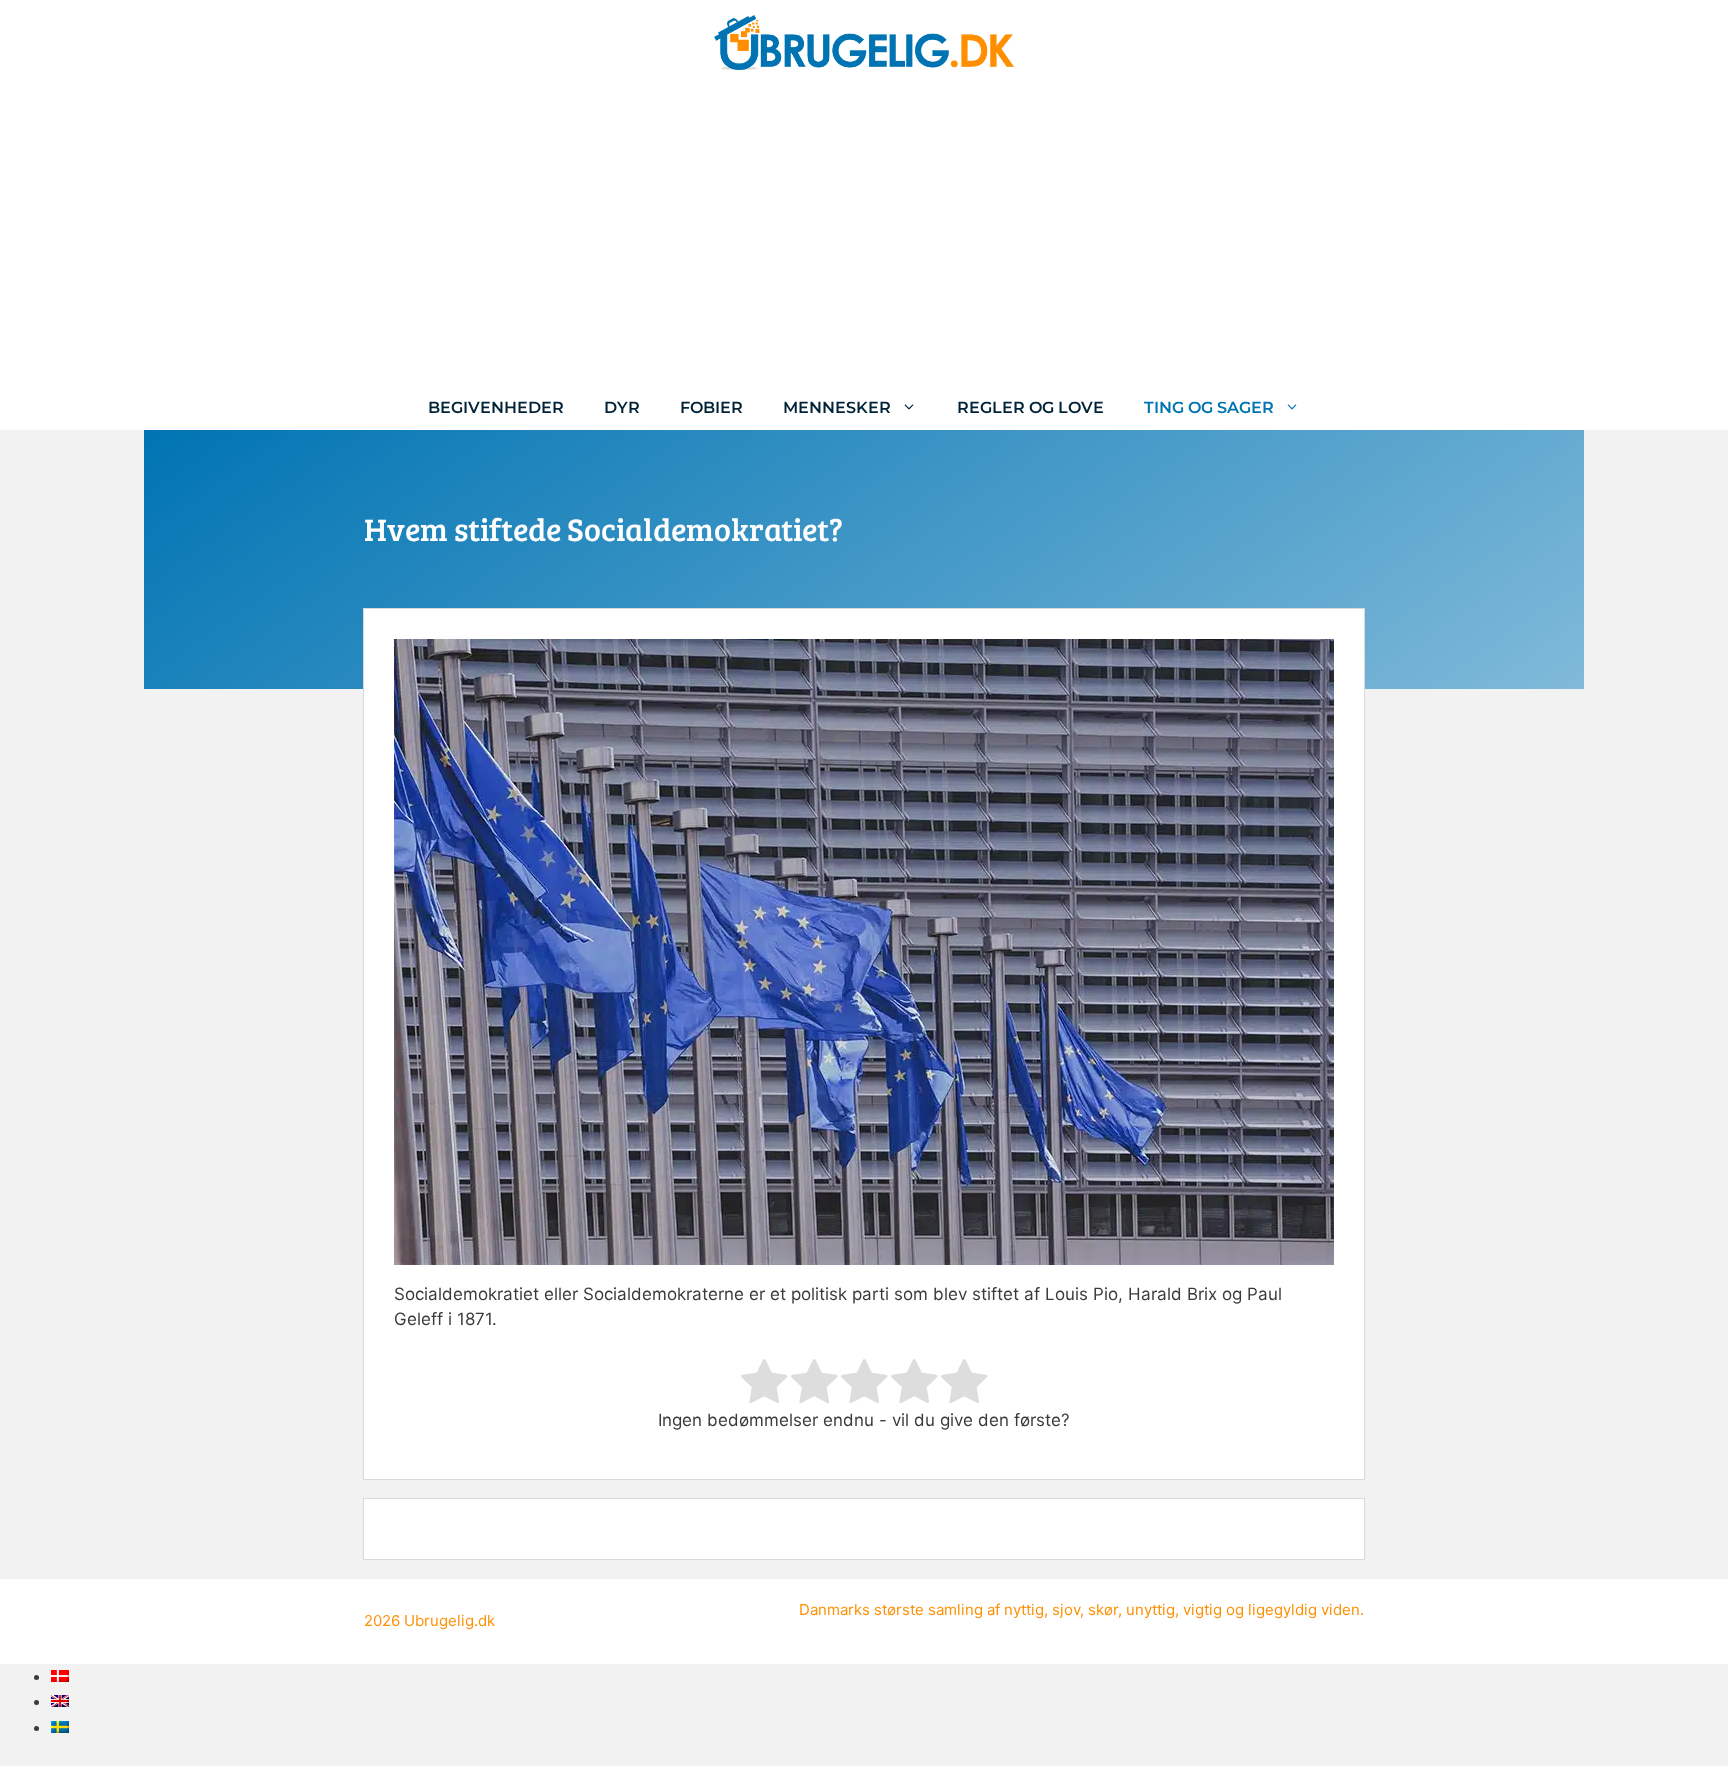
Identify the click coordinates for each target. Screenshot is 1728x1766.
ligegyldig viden (1304, 1609)
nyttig (1024, 1609)
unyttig (1150, 1609)
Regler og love (1030, 407)
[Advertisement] (864, 235)
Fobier (711, 407)
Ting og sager (1209, 407)
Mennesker (837, 407)
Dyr (622, 407)
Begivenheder (496, 407)
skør (1103, 1609)
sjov (1066, 1609)
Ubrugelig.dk (449, 1620)
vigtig (1202, 1609)
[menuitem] (60, 1676)
